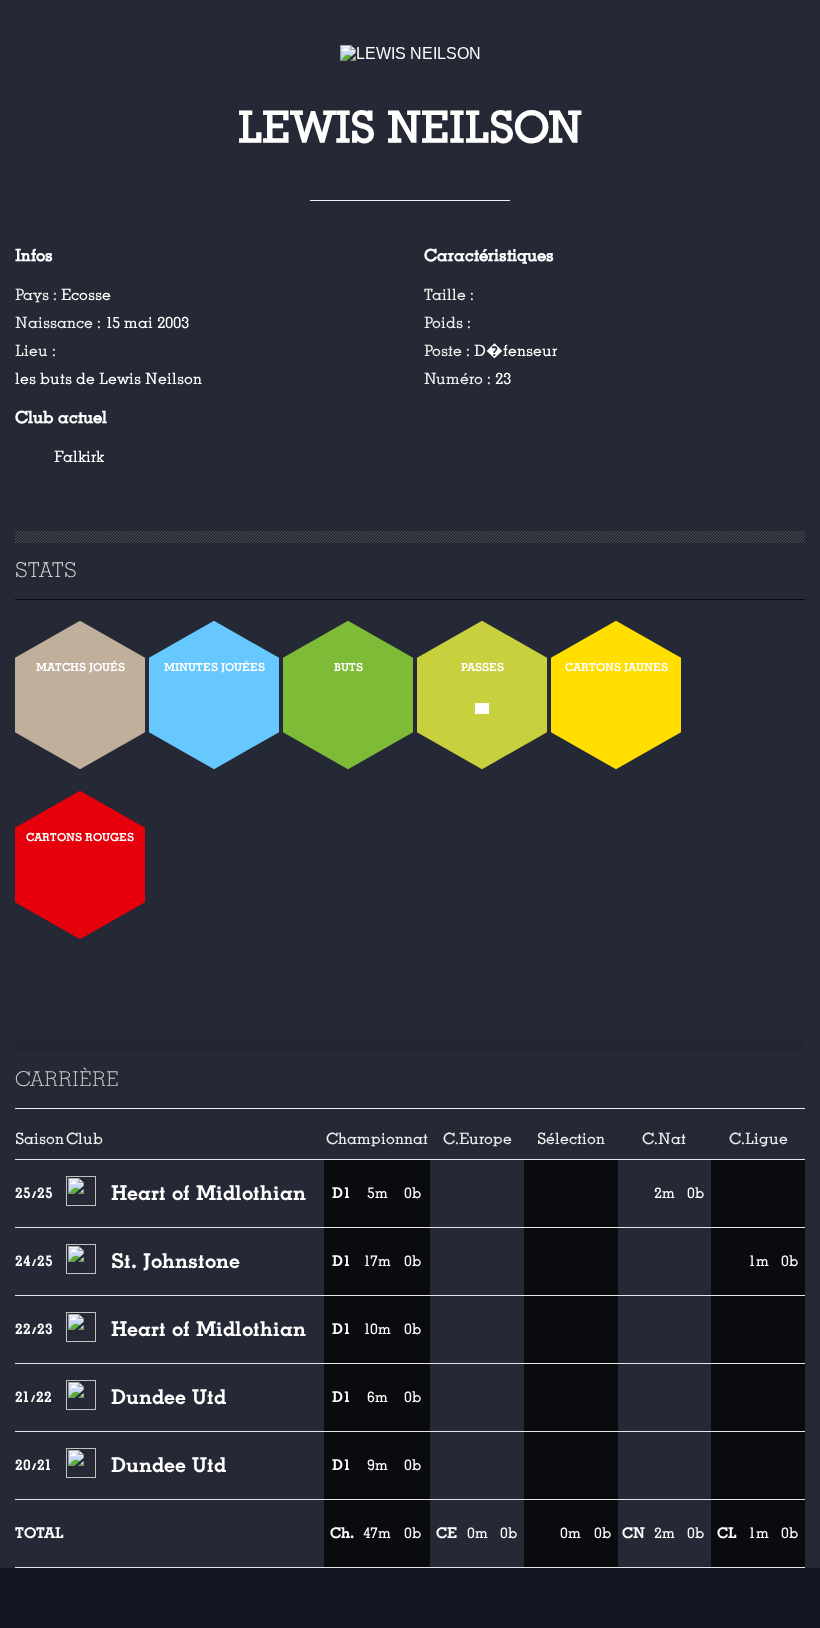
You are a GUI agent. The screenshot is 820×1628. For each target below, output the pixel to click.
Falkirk (79, 457)
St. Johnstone (175, 1261)
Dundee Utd (168, 1397)
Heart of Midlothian (208, 1193)
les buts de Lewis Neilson (108, 379)
